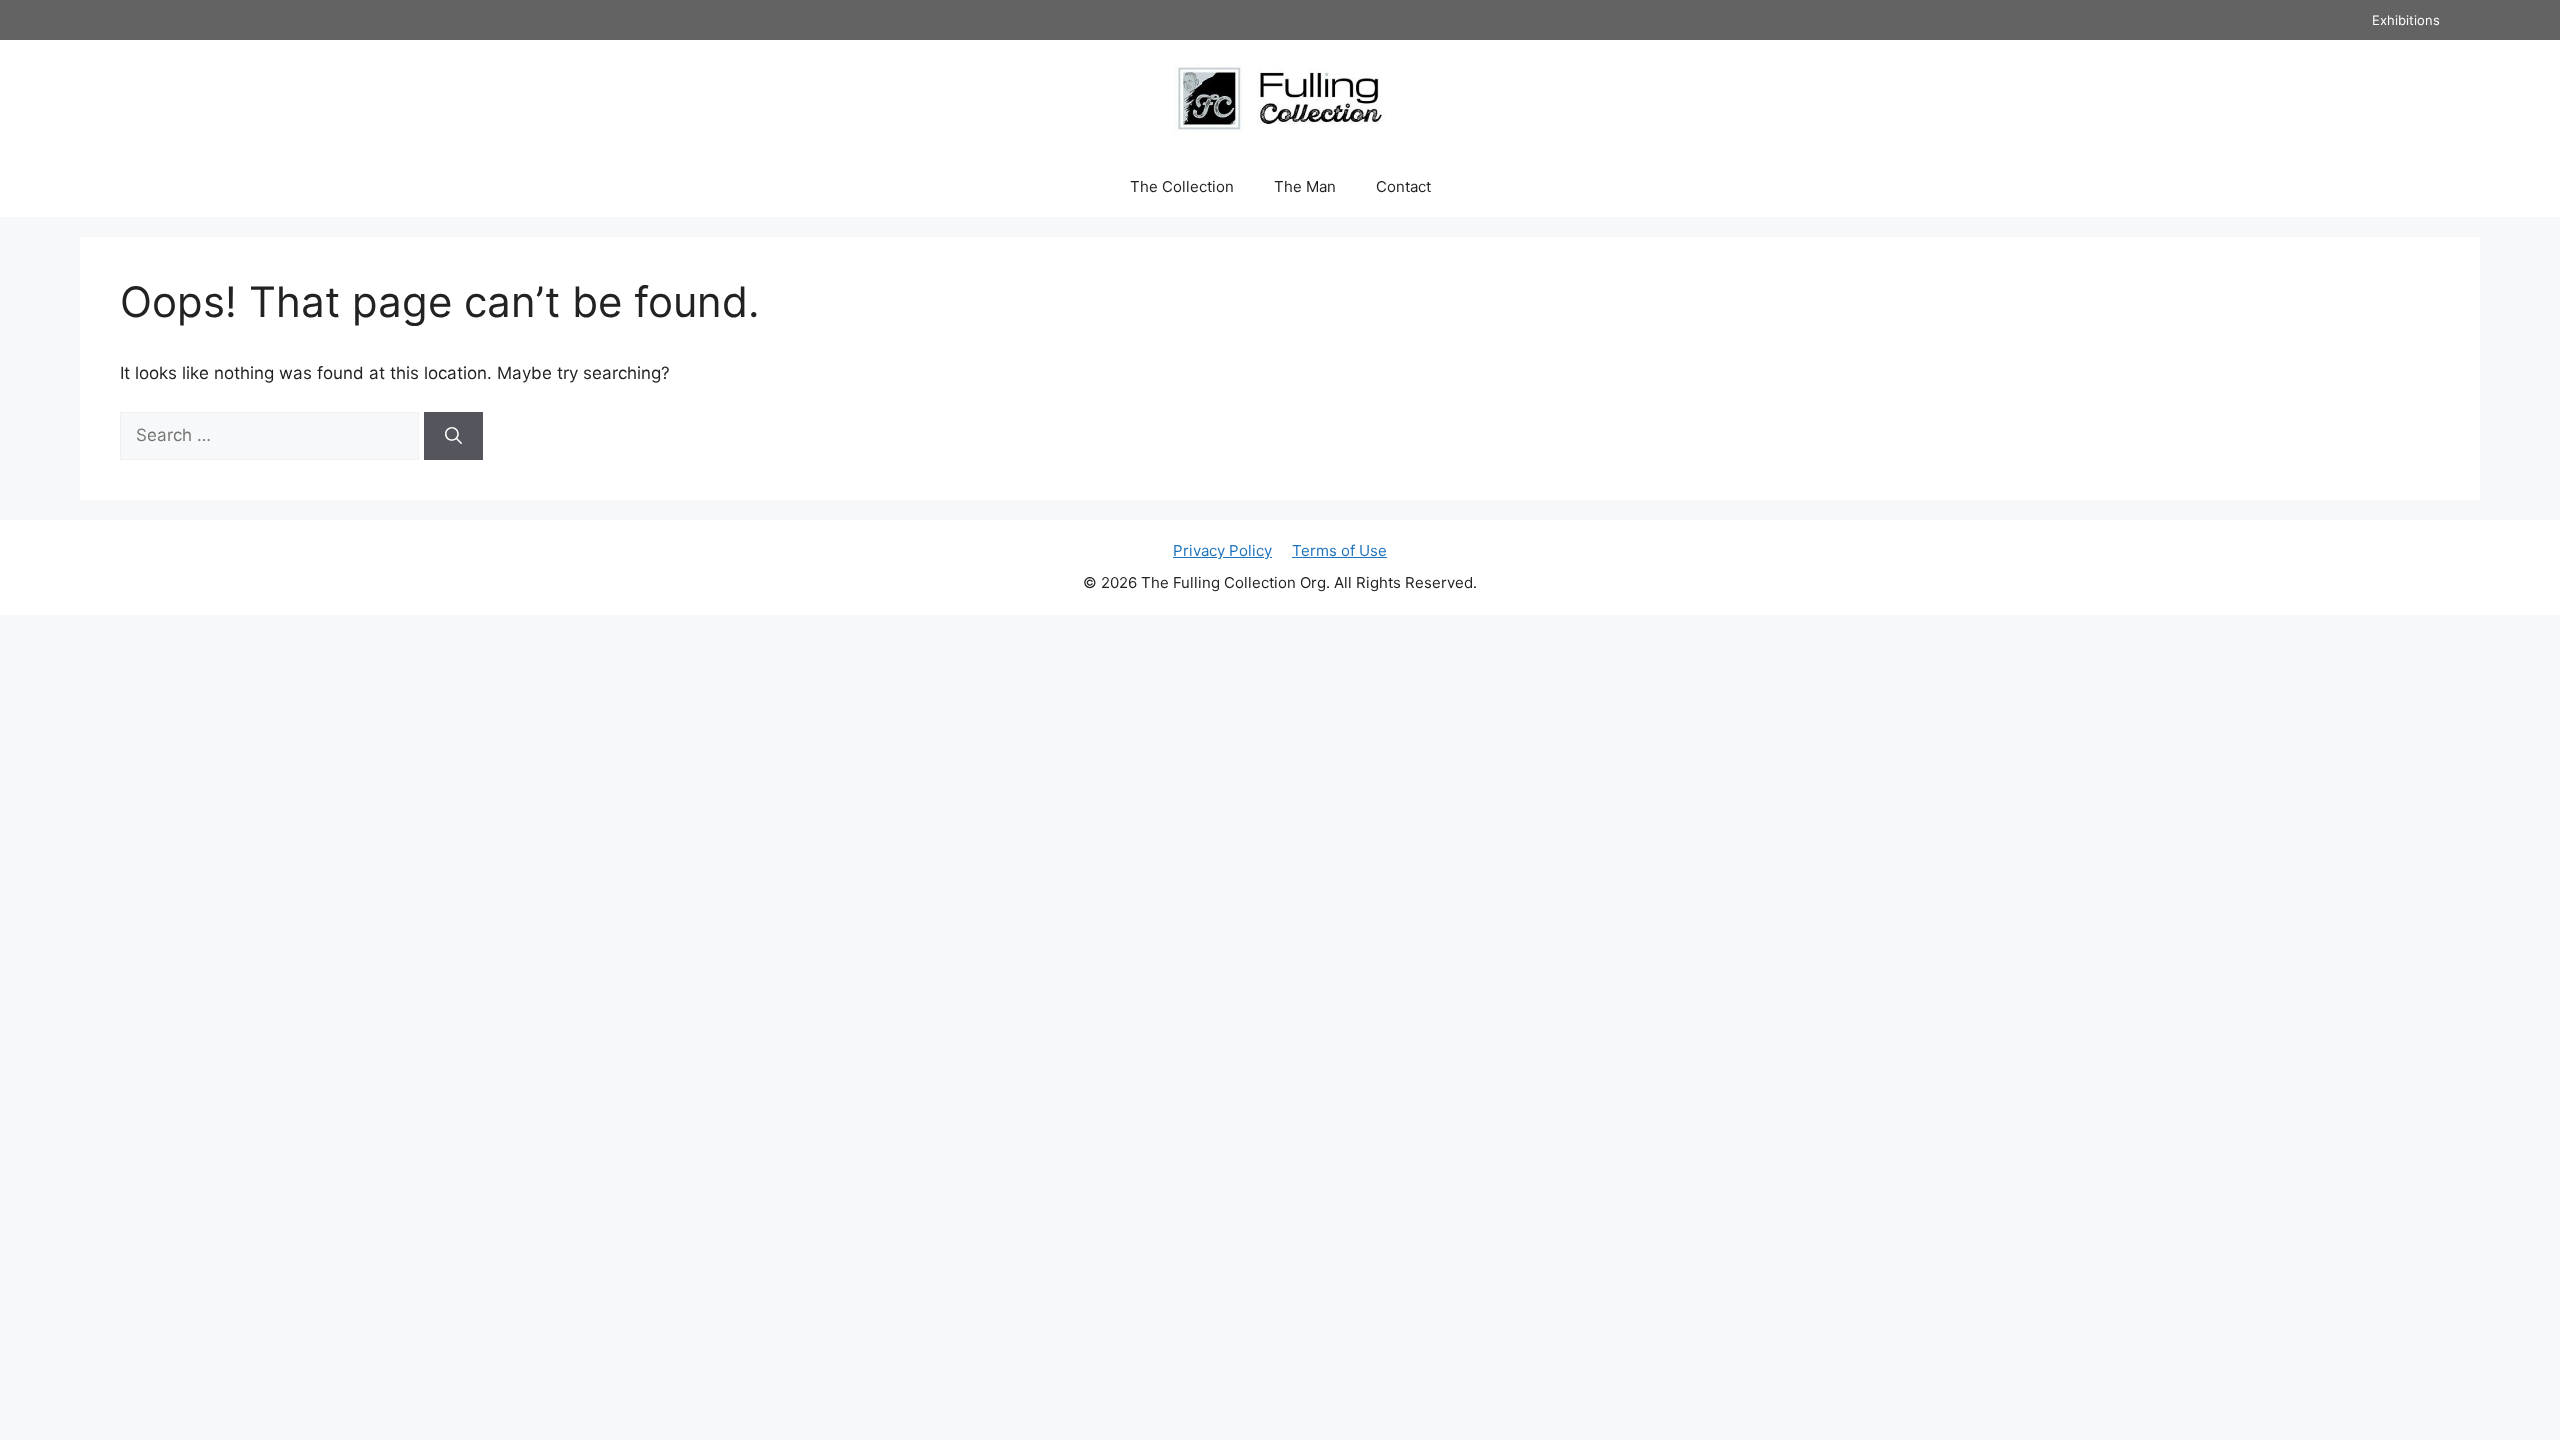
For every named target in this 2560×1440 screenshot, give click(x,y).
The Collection (1182, 186)
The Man (1305, 186)
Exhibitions (2406, 20)
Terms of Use (1339, 550)
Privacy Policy (1222, 550)
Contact (1403, 186)
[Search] (453, 436)
